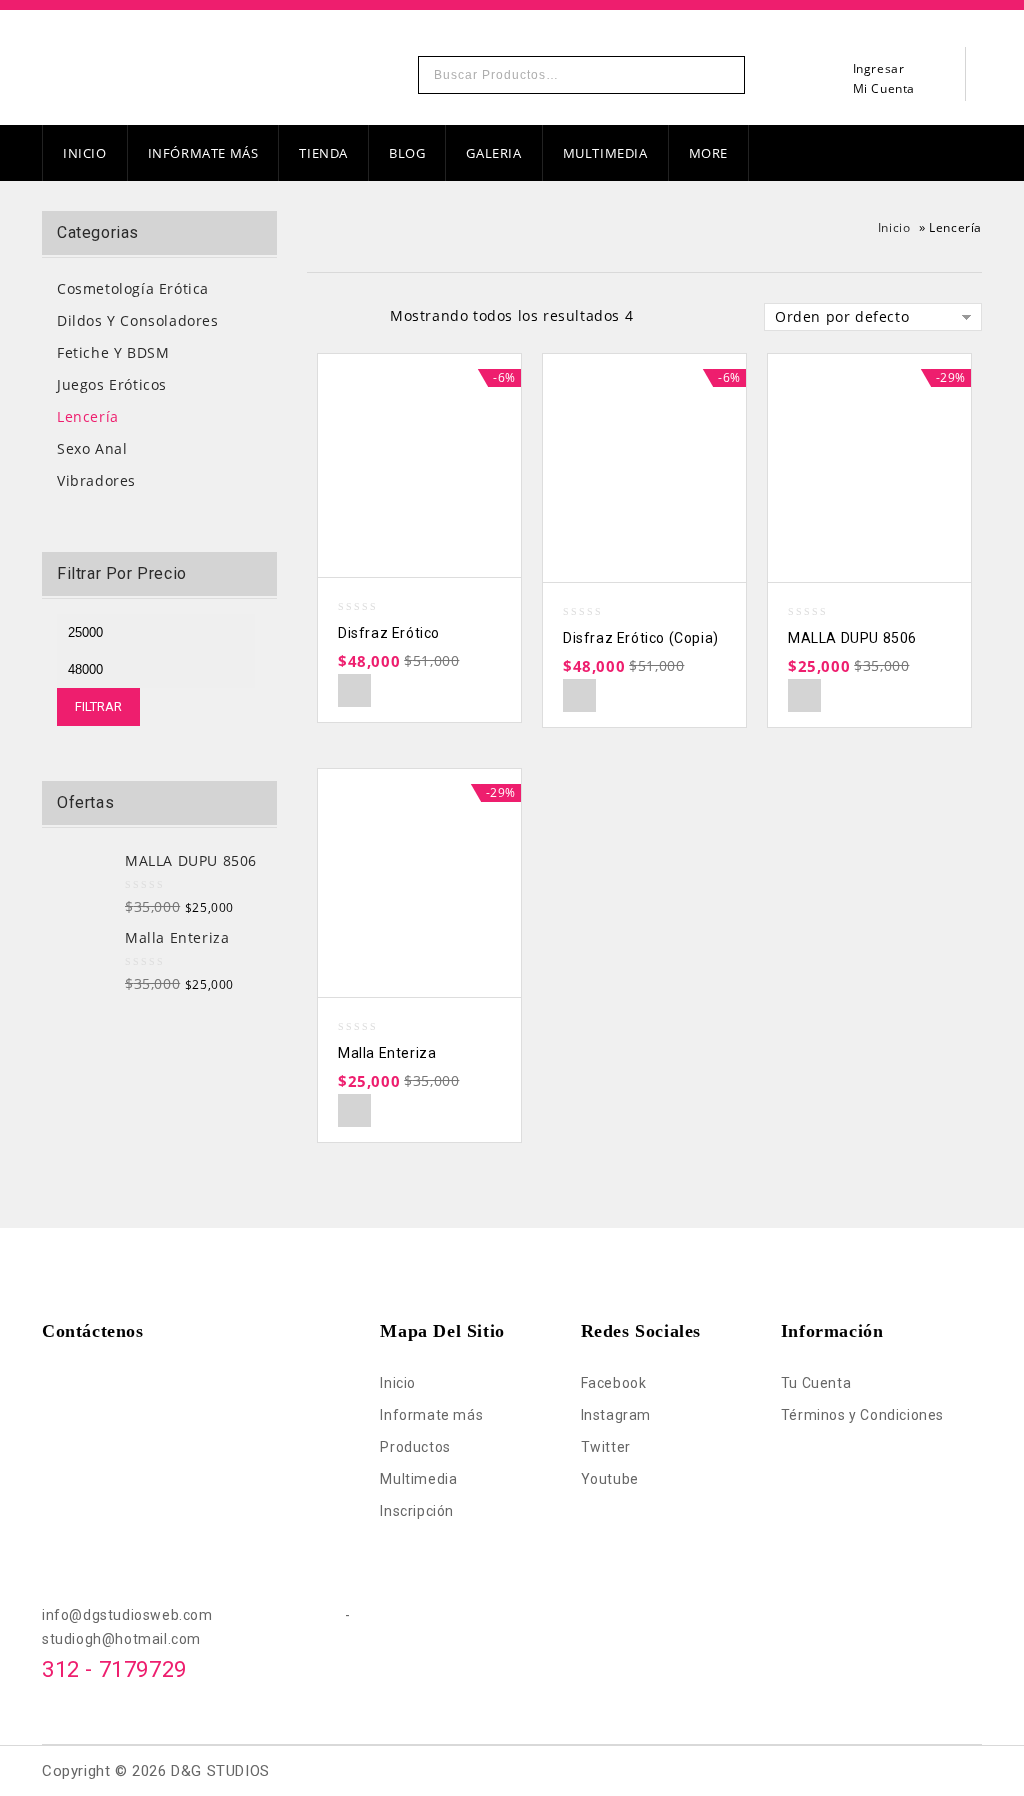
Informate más (431, 1415)
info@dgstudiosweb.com (193, 1615)
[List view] (354, 318)
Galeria (493, 153)
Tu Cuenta (816, 1383)
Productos (415, 1447)
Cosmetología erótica (133, 288)
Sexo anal (92, 448)
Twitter (606, 1447)
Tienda (323, 153)
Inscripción (417, 1511)
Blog (407, 153)
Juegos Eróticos (112, 384)
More (708, 153)
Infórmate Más (203, 153)
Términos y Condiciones (862, 1415)
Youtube (610, 1479)
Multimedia (605, 153)
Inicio (85, 153)
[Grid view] (320, 318)
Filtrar (98, 706)
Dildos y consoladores (138, 320)
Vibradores (96, 480)
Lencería (88, 416)
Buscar (724, 75)
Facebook (614, 1383)
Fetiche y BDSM (113, 352)
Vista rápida (354, 690)
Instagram (616, 1415)
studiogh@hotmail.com (121, 1639)
